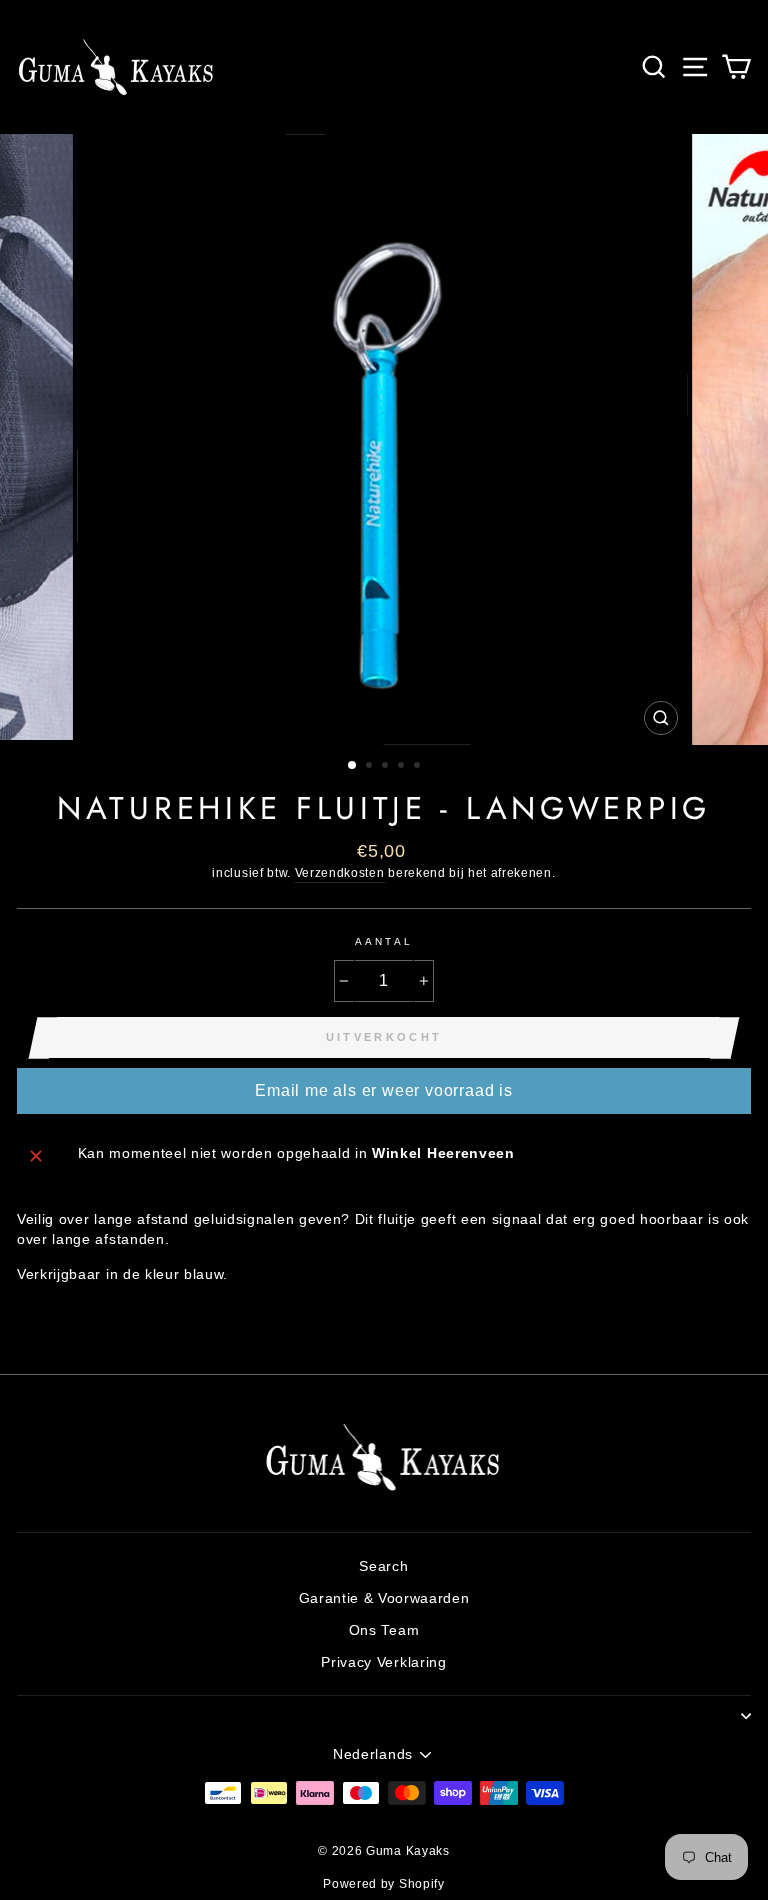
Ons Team (384, 1630)
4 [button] (403, 767)
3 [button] (387, 767)
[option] (384, 439)
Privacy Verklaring (383, 1662)
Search (383, 1566)
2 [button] (371, 767)
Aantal (383, 941)
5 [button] (419, 767)
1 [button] (353, 766)
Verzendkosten (340, 873)
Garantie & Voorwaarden (384, 1598)
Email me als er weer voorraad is (384, 1090)
